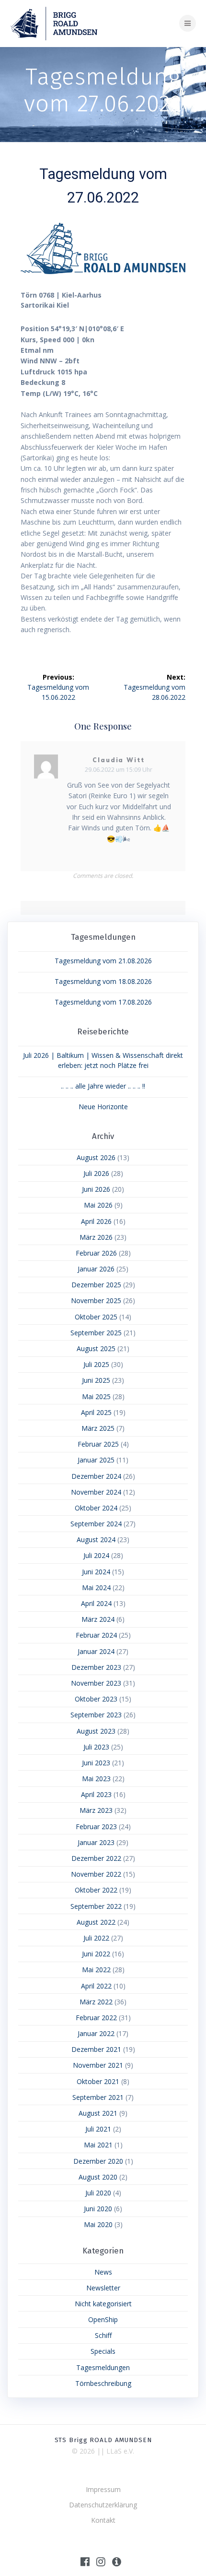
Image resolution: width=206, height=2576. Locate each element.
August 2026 (96, 1157)
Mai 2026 (98, 1205)
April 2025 (96, 1412)
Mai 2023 (96, 1779)
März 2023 (96, 1810)
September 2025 (96, 1333)
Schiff (103, 2335)
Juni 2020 (98, 2209)
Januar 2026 (96, 1269)
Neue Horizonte (103, 1107)
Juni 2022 (96, 1954)
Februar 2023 (96, 1827)
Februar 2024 (96, 1635)
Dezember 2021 (96, 2049)
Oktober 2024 (96, 1508)
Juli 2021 (98, 2129)
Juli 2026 (96, 1173)
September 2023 (96, 1715)
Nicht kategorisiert (103, 2304)
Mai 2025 (96, 1396)
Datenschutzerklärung (103, 2505)
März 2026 (96, 1237)
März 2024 (98, 1619)
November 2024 (96, 1492)
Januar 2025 (96, 1460)
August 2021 (98, 2113)
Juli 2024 (96, 1555)
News (103, 2272)
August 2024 (96, 1540)
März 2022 (96, 2002)
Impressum (103, 2489)
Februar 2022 (96, 2018)
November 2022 (96, 1874)
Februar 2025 (98, 1444)
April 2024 (96, 1603)
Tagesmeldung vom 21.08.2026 (103, 961)
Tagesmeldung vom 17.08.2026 (103, 1002)
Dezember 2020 (98, 2161)
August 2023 (96, 1731)
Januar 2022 (96, 2033)
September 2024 (96, 1524)
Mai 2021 (98, 2145)
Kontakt (103, 2520)
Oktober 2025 (96, 1317)
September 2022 (96, 1906)
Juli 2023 (96, 1747)
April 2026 (96, 1221)
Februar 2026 (96, 1253)
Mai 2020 (98, 2224)
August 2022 (96, 1922)
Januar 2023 (96, 1842)
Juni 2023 (96, 1763)
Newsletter (103, 2288)
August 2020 (98, 2177)
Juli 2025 (96, 1364)
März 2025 (98, 1428)
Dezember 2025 (96, 1285)
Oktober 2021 (98, 2081)
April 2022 (96, 1986)
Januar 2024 (96, 1651)
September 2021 (98, 2097)
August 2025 (96, 1348)
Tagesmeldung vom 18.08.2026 (103, 981)
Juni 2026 (96, 1189)
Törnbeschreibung (103, 2383)
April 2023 (96, 1794)
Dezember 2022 (96, 1858)
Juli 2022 (96, 1938)
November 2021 (98, 2065)
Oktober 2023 (96, 1699)
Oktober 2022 (96, 1890)
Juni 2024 (96, 1572)
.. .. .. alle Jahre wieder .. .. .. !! (103, 1086)
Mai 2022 (96, 1970)
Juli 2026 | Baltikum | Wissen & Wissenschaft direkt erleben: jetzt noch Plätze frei (103, 1060)
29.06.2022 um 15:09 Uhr (119, 770)
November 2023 (96, 1683)
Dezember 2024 (96, 1476)
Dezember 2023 (96, 1667)
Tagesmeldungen (103, 2367)
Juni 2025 (96, 1380)
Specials (103, 2351)
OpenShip (103, 2319)
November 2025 (96, 1300)
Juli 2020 (98, 2193)
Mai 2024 (96, 1588)
